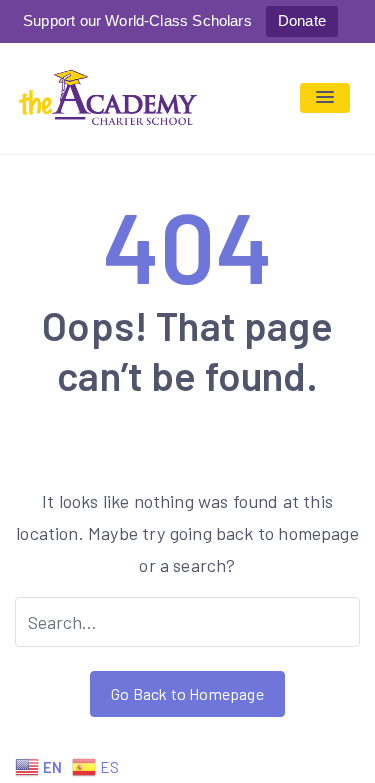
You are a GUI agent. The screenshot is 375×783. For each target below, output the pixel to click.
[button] (325, 98)
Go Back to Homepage (187, 693)
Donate (302, 20)
